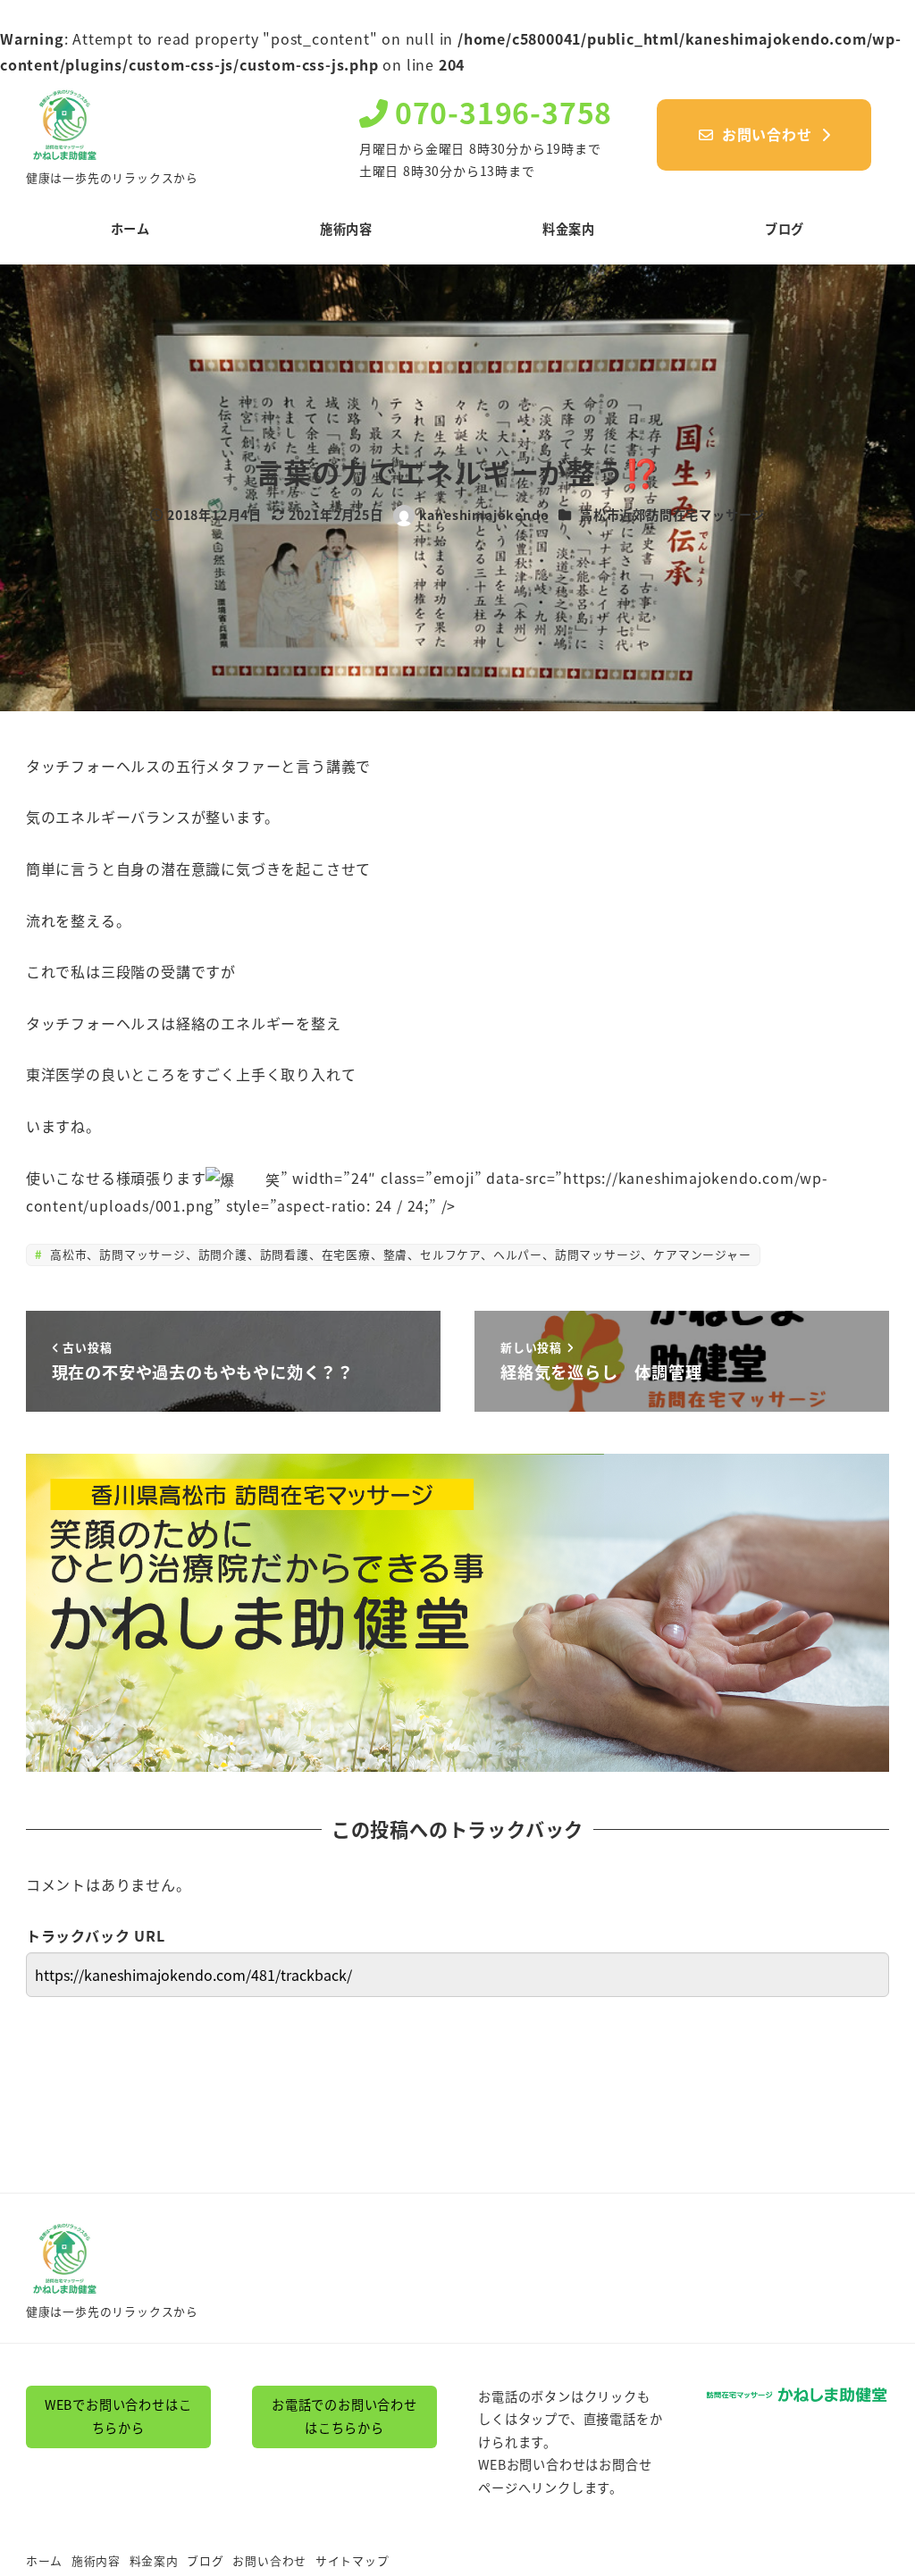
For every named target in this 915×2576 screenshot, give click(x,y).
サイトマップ (353, 2560)
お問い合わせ (269, 2560)
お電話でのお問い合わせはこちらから (344, 2416)
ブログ (205, 2560)
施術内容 (96, 2560)
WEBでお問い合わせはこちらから (118, 2416)
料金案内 (154, 2560)
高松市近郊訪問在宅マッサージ (672, 515)
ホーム (44, 2560)
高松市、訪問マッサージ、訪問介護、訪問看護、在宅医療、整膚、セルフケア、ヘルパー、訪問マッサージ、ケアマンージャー (398, 1254)
